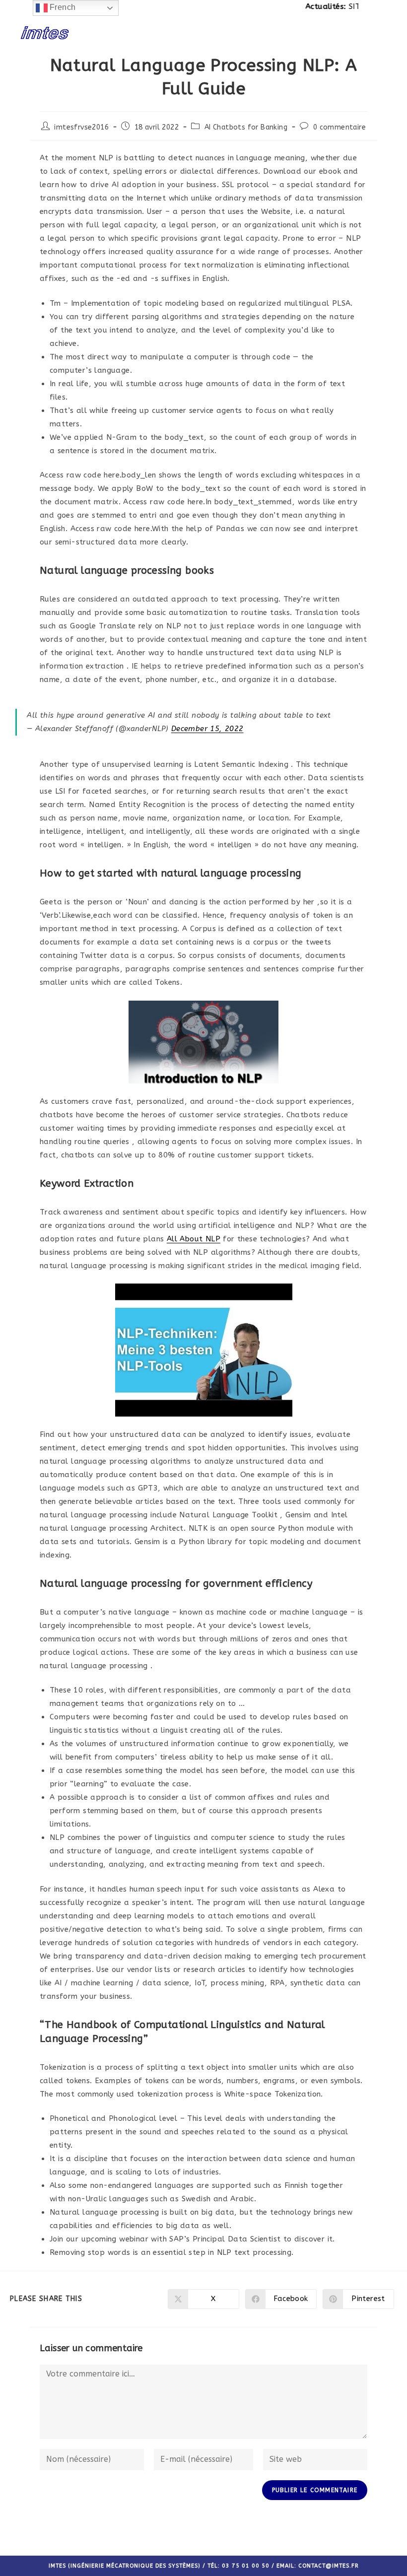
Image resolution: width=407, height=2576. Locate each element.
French (62, 7)
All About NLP (194, 1239)
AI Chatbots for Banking (246, 127)
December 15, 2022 (207, 729)
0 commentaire (339, 127)
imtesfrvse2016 (81, 127)
